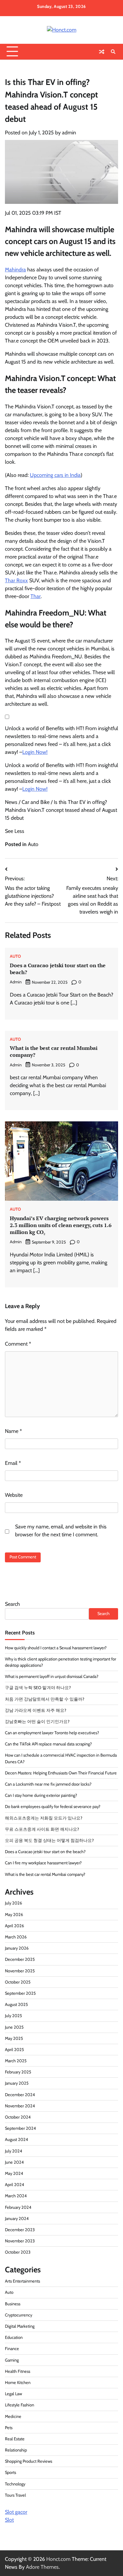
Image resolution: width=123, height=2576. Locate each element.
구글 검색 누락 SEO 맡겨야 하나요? (38, 1688)
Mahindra (15, 270)
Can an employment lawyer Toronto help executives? (52, 1733)
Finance (12, 2349)
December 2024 (20, 2095)
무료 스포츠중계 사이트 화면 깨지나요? (42, 1829)
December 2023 (20, 2230)
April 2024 (14, 2185)
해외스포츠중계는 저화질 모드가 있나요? (44, 1818)
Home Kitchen (18, 2383)
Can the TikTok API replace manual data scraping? (48, 1744)
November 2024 (20, 2106)
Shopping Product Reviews (29, 2461)
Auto (33, 844)
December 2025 (20, 1959)
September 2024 (20, 2128)
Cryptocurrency (19, 2315)
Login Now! (35, 752)
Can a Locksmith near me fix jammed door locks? (48, 1784)
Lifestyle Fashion (20, 2405)
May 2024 (14, 2173)
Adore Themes (42, 2567)
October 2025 (18, 1982)
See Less (15, 831)
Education (14, 2337)
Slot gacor (16, 2512)
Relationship (16, 2450)
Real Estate (15, 2439)
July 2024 (13, 2151)
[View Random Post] (102, 52)
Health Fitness (18, 2371)
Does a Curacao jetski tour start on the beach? (58, 969)
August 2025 (16, 2004)
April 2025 (14, 2050)
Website (14, 1495)
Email (13, 1463)
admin (69, 133)
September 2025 (20, 1993)
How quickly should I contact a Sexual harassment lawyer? (56, 1648)
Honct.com (58, 2559)
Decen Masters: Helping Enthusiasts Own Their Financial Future (61, 1773)
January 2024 (17, 2219)
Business (13, 2304)
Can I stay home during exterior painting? (41, 1795)
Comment (18, 1344)
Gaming (12, 2360)
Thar (36, 596)
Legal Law (13, 2394)
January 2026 (17, 1948)
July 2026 (13, 1903)
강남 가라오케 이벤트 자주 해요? (36, 1710)
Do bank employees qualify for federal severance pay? (53, 1807)
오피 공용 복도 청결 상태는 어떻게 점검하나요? (49, 1840)
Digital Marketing (20, 2326)
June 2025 (14, 2027)
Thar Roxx (16, 580)
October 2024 (18, 2117)
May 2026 (14, 1915)
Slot (9, 2520)
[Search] (113, 52)
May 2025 (14, 2038)
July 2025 (13, 2016)
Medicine (13, 2416)
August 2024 (16, 2139)
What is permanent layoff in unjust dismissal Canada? (52, 1676)
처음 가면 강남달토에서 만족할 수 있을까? (45, 1699)
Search (12, 1604)
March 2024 (16, 2196)
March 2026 (16, 1937)
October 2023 (18, 2252)
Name (13, 1431)
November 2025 (20, 1971)
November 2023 (20, 2241)
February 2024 (18, 2207)
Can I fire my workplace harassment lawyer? (43, 1863)
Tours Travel (15, 2495)
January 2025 (17, 2083)
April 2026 (14, 1926)
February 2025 (18, 2072)
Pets (9, 2428)
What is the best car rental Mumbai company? (54, 1051)
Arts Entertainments (22, 2281)
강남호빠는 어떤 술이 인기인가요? (37, 1722)
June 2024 (14, 2162)
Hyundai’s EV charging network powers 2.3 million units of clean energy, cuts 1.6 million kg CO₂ (61, 1225)
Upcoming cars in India (55, 475)
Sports (10, 2472)
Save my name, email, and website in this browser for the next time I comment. (61, 1531)
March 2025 (16, 2061)
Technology (15, 2484)
